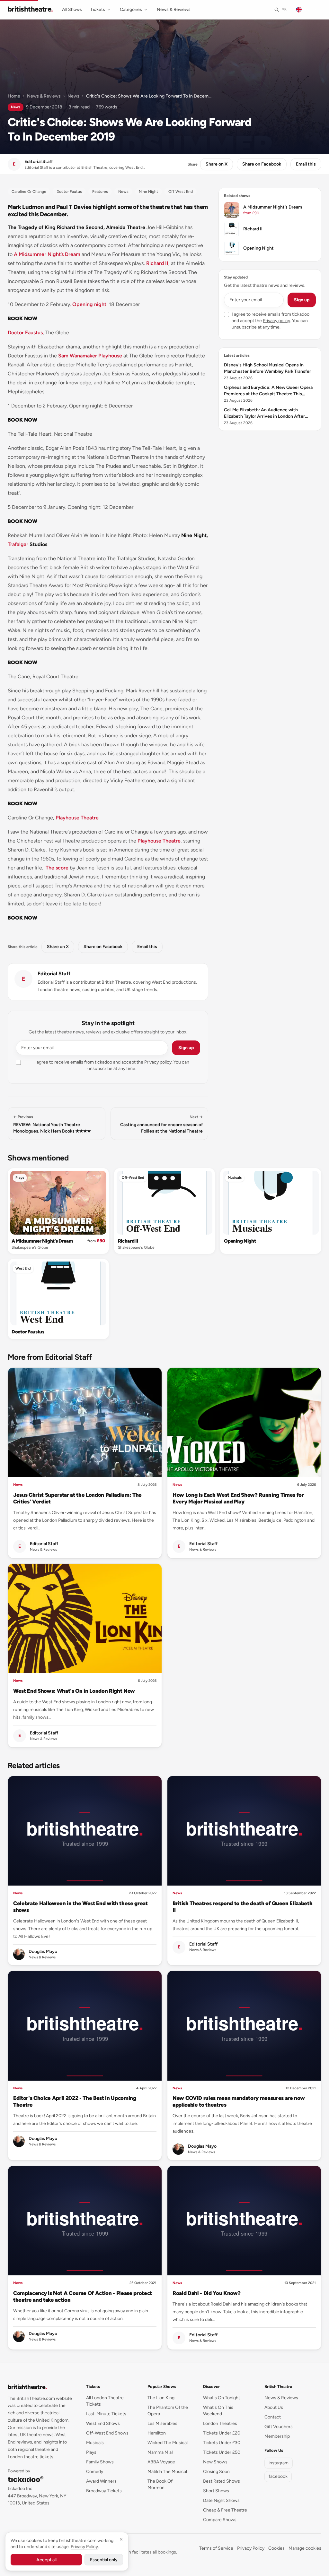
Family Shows (100, 2462)
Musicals (235, 1178)
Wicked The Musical (168, 2443)
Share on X (217, 164)
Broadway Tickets (104, 2491)
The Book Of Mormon (160, 2484)
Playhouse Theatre (77, 818)
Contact (273, 2417)
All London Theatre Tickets (105, 2401)
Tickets (98, 9)
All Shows (72, 9)
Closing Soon (216, 2472)
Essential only (104, 2560)
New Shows (215, 2462)
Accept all (46, 2560)
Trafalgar (18, 544)
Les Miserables (162, 2423)
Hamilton (157, 2433)
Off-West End (133, 1178)
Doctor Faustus (25, 333)
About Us (274, 2407)
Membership (277, 2436)
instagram (279, 2463)
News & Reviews (174, 9)
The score (57, 868)
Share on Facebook (262, 164)
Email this (306, 164)
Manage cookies (305, 2548)
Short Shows (216, 2491)
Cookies (276, 2548)
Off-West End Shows (107, 2433)
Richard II (157, 263)
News (73, 96)
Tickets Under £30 (222, 2443)
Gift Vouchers (279, 2427)
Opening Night (240, 1241)
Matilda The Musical (167, 2472)
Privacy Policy (251, 2548)
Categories (131, 9)
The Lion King (161, 2398)
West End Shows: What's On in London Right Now (74, 1691)
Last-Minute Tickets (106, 2414)
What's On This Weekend (218, 2411)
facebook (278, 2476)
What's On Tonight (222, 2398)
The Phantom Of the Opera (168, 2411)
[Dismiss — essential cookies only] (121, 2539)
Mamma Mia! (160, 2452)
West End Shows (103, 2423)
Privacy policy (158, 1062)
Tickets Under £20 (222, 2433)
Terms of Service (216, 2548)
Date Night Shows (221, 2500)
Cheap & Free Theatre (225, 2510)
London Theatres (220, 2423)
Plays (20, 1178)
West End (23, 1268)
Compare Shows (220, 2520)
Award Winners (101, 2481)
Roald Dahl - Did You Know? (206, 2293)
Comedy (95, 2472)
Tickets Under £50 (222, 2452)
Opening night (89, 304)
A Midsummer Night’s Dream (47, 254)
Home (14, 96)
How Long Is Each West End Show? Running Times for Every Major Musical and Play (238, 1498)
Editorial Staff (54, 974)
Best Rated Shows (222, 2481)
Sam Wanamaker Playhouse (90, 356)
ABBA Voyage (161, 2462)
